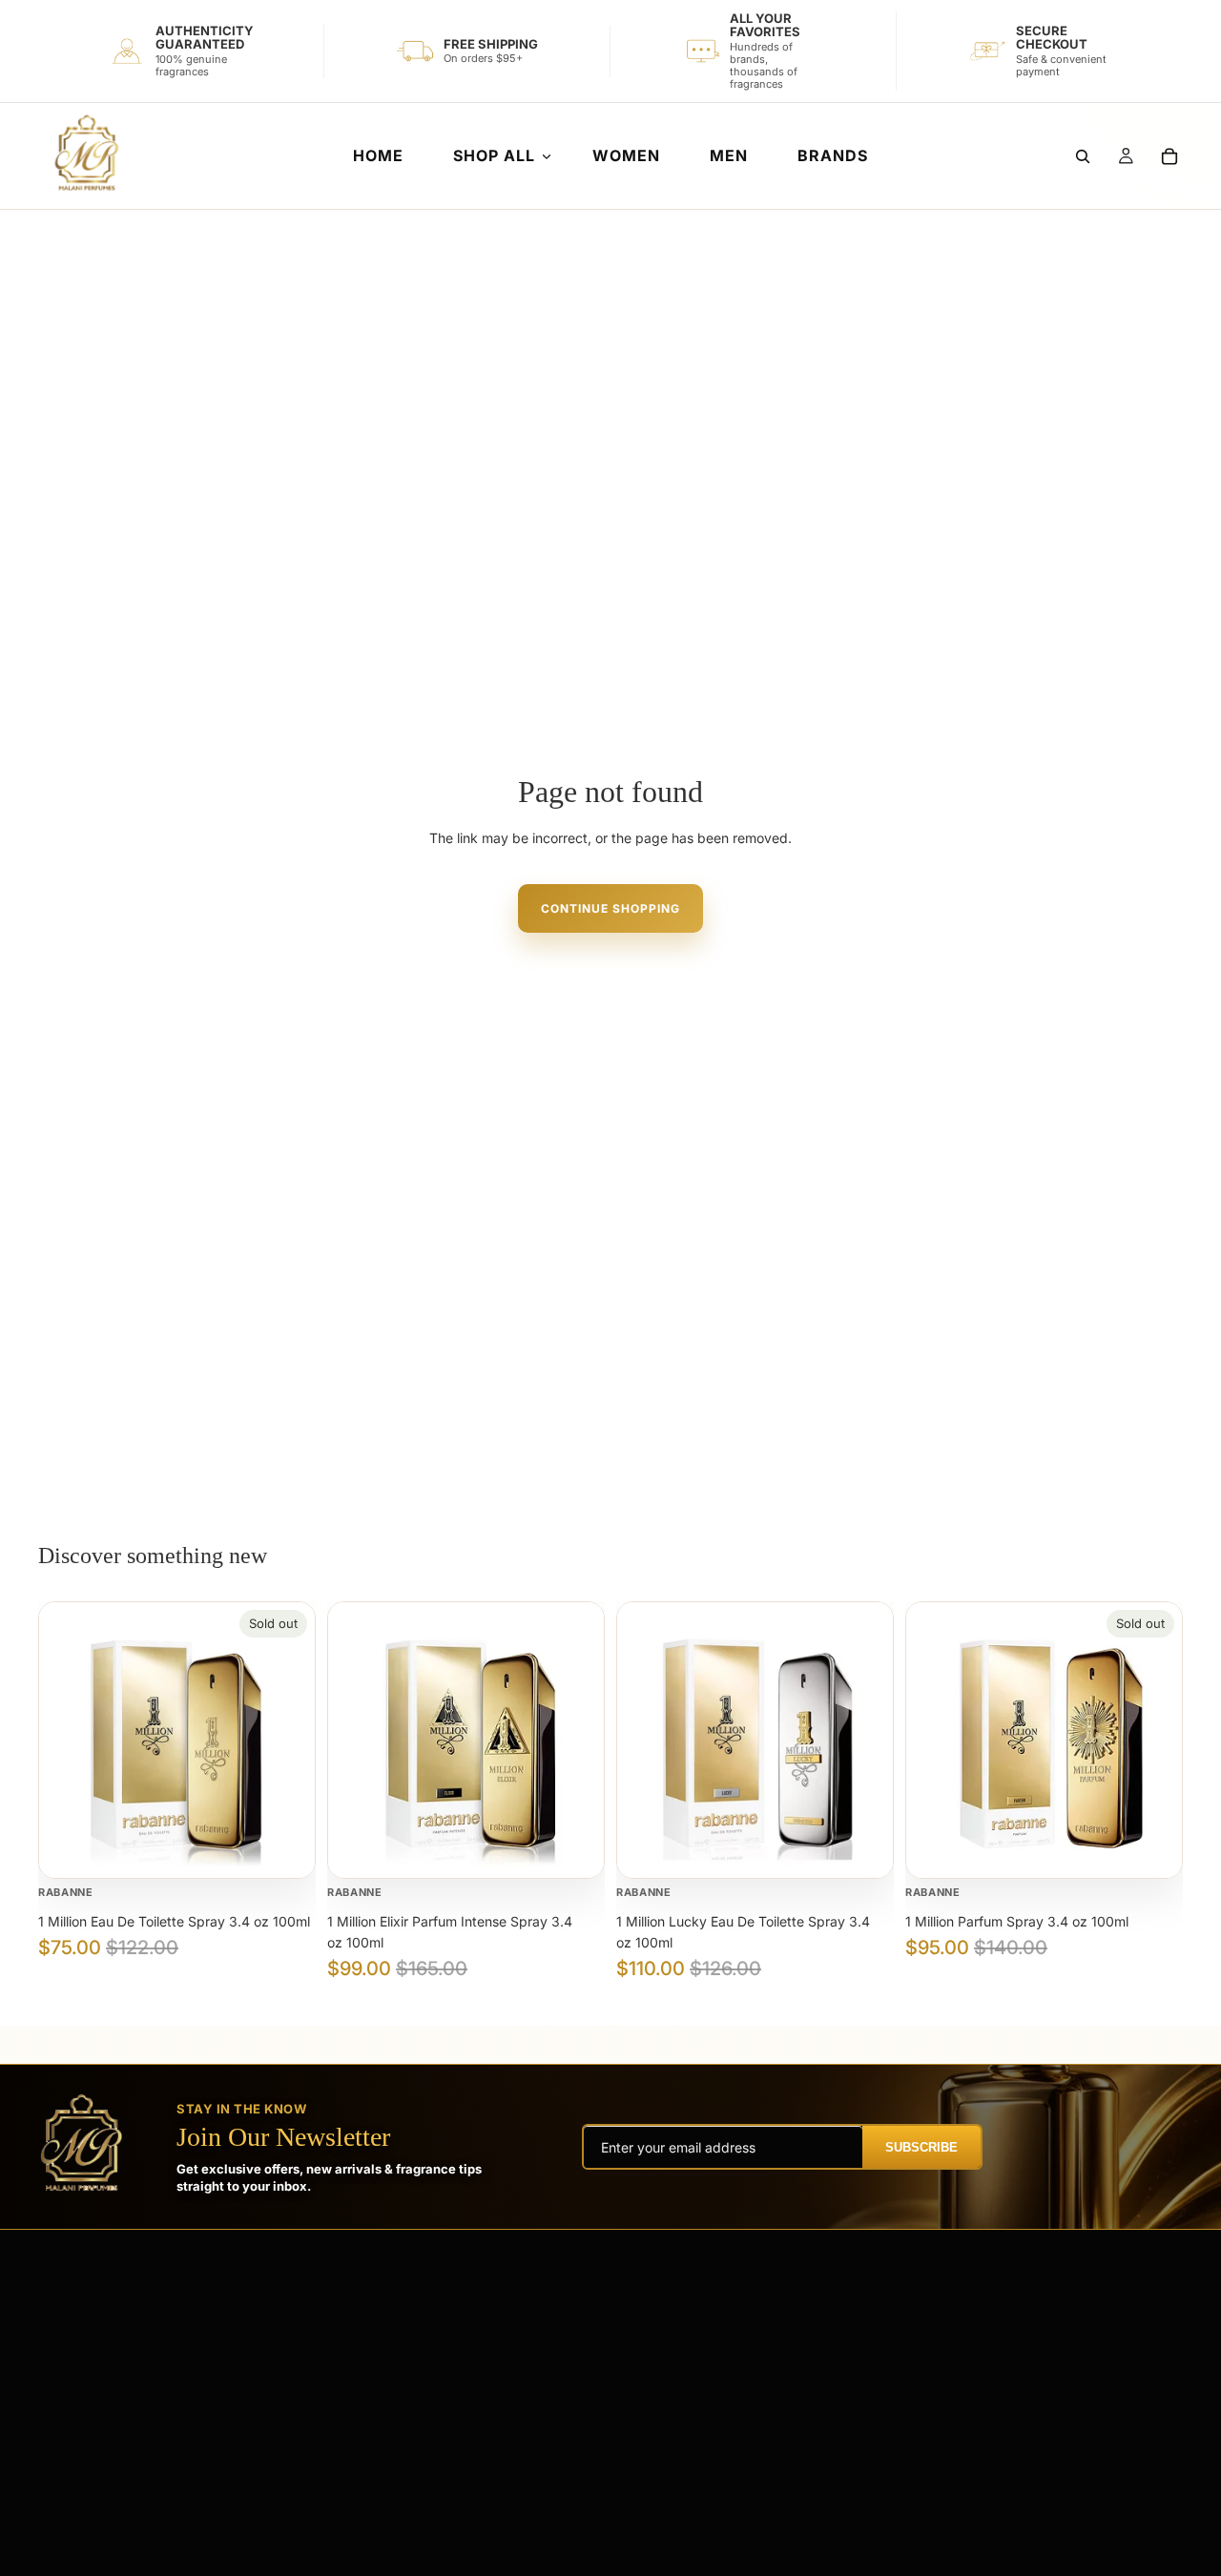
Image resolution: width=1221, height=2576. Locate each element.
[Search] (1083, 156)
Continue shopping (610, 908)
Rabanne (66, 1892)
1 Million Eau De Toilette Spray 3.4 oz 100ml (174, 1921)
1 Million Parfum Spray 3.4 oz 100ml (1017, 1921)
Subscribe (921, 2147)
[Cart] (1169, 156)
